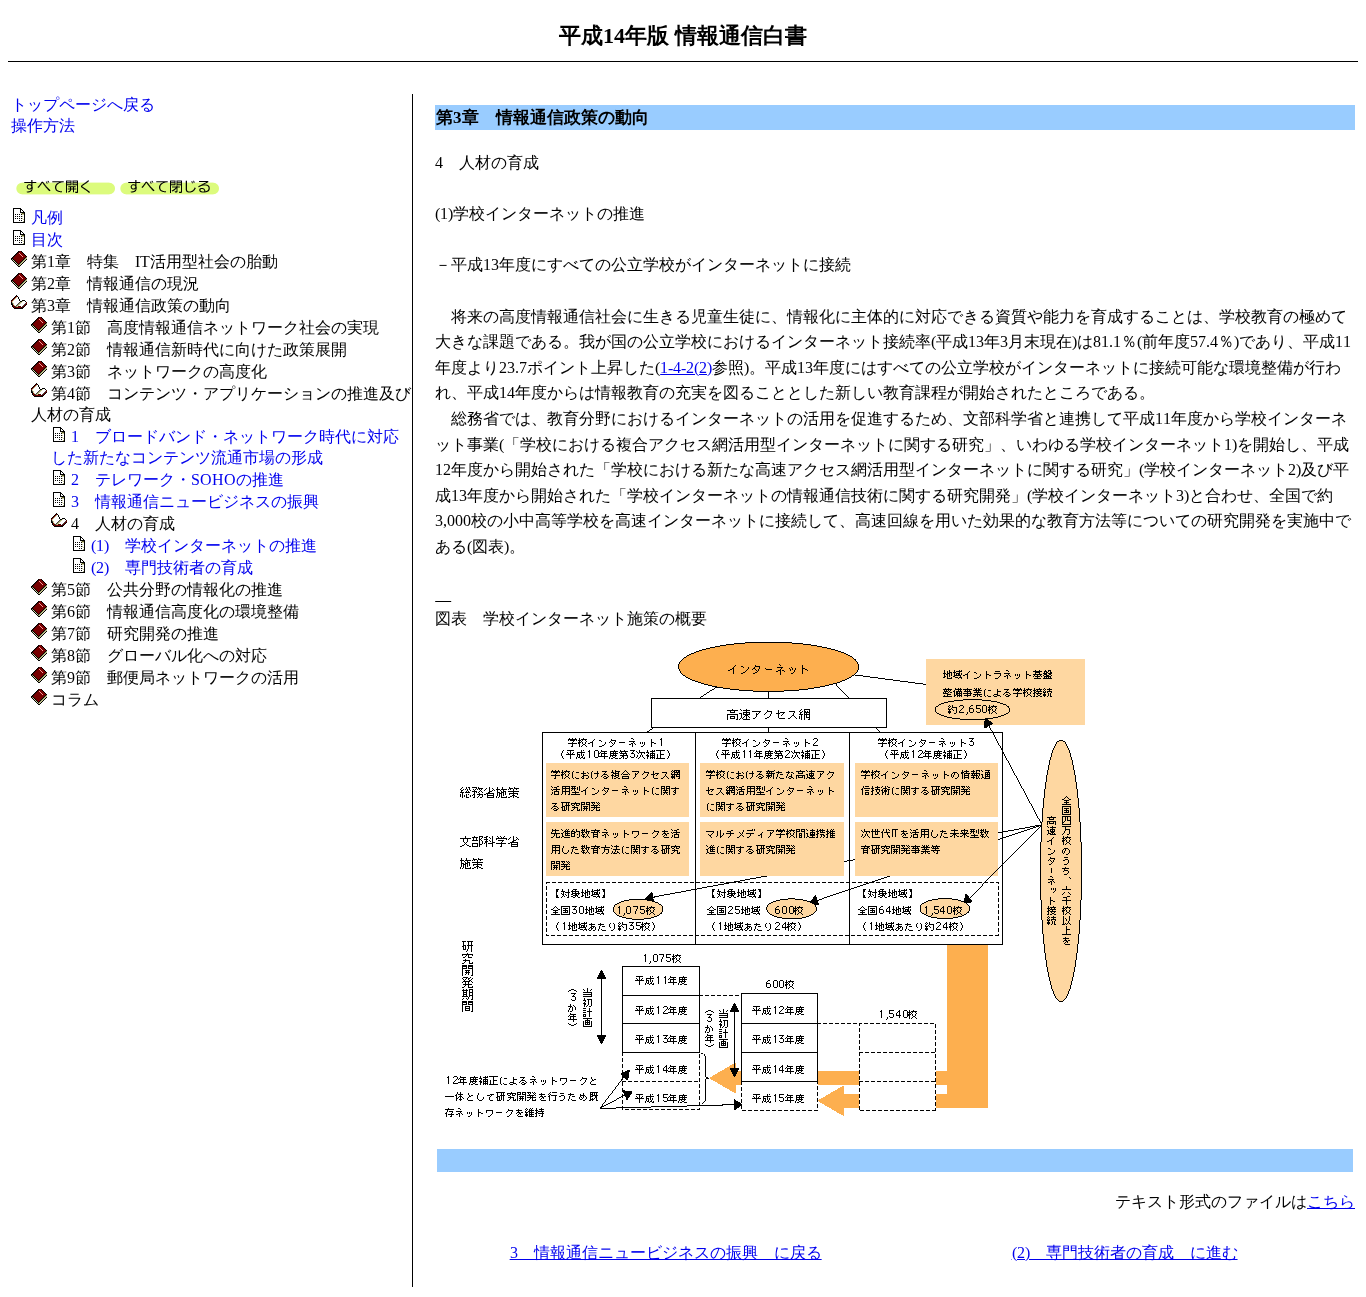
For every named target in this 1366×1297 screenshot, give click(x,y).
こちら (1331, 1201)
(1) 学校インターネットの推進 (204, 545)
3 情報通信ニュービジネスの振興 (195, 501)
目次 (47, 239)
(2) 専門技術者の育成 (172, 567)
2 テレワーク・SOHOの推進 (177, 479)
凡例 (47, 217)
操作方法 (43, 125)
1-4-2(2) (686, 367)
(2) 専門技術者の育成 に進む (1125, 1252)
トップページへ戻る (83, 104)
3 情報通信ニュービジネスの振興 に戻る (666, 1252)
